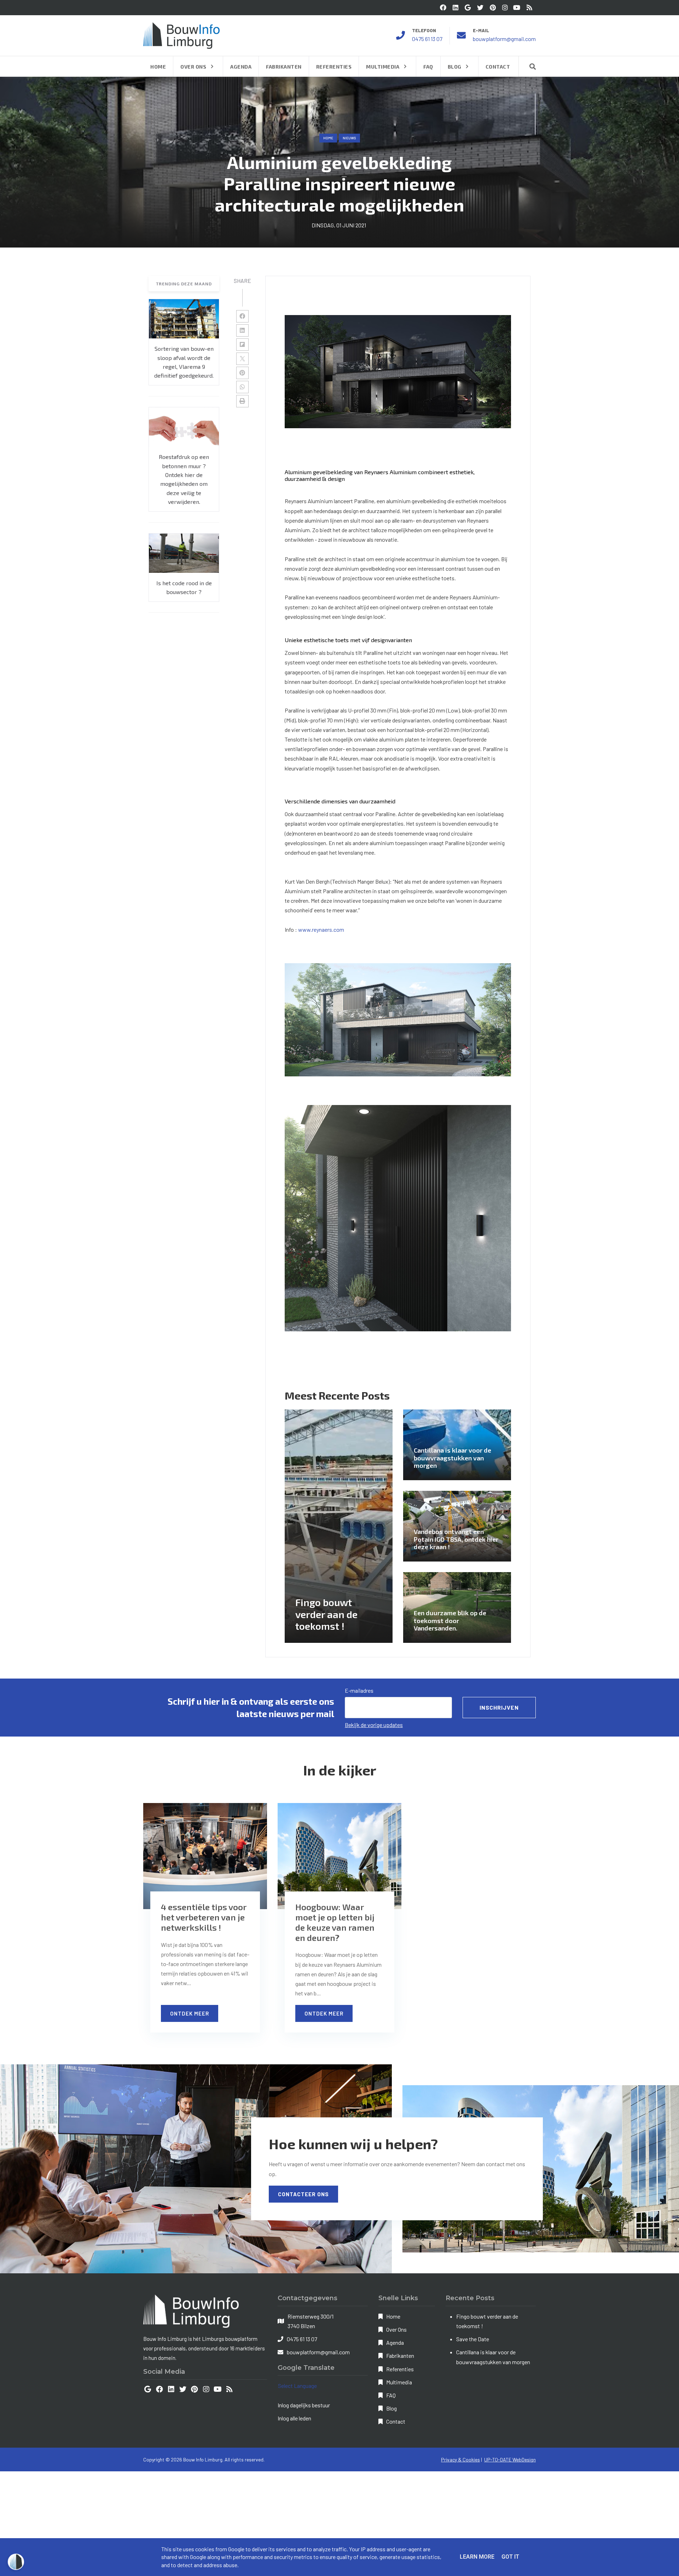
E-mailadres (359, 1690)
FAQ (391, 2395)
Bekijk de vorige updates (374, 1725)
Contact (396, 2421)
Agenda (395, 2342)
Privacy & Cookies (460, 2459)
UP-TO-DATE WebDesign (510, 2459)
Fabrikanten (400, 2356)
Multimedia (399, 2382)
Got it (510, 2557)
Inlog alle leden (294, 2418)
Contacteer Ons (303, 2194)
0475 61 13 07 (427, 39)
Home (328, 138)
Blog (391, 2408)
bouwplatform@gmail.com (504, 39)
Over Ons (396, 2329)
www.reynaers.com (321, 929)
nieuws (349, 138)
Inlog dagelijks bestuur (304, 2405)
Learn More (477, 2557)
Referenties (400, 2369)
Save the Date (473, 2339)
